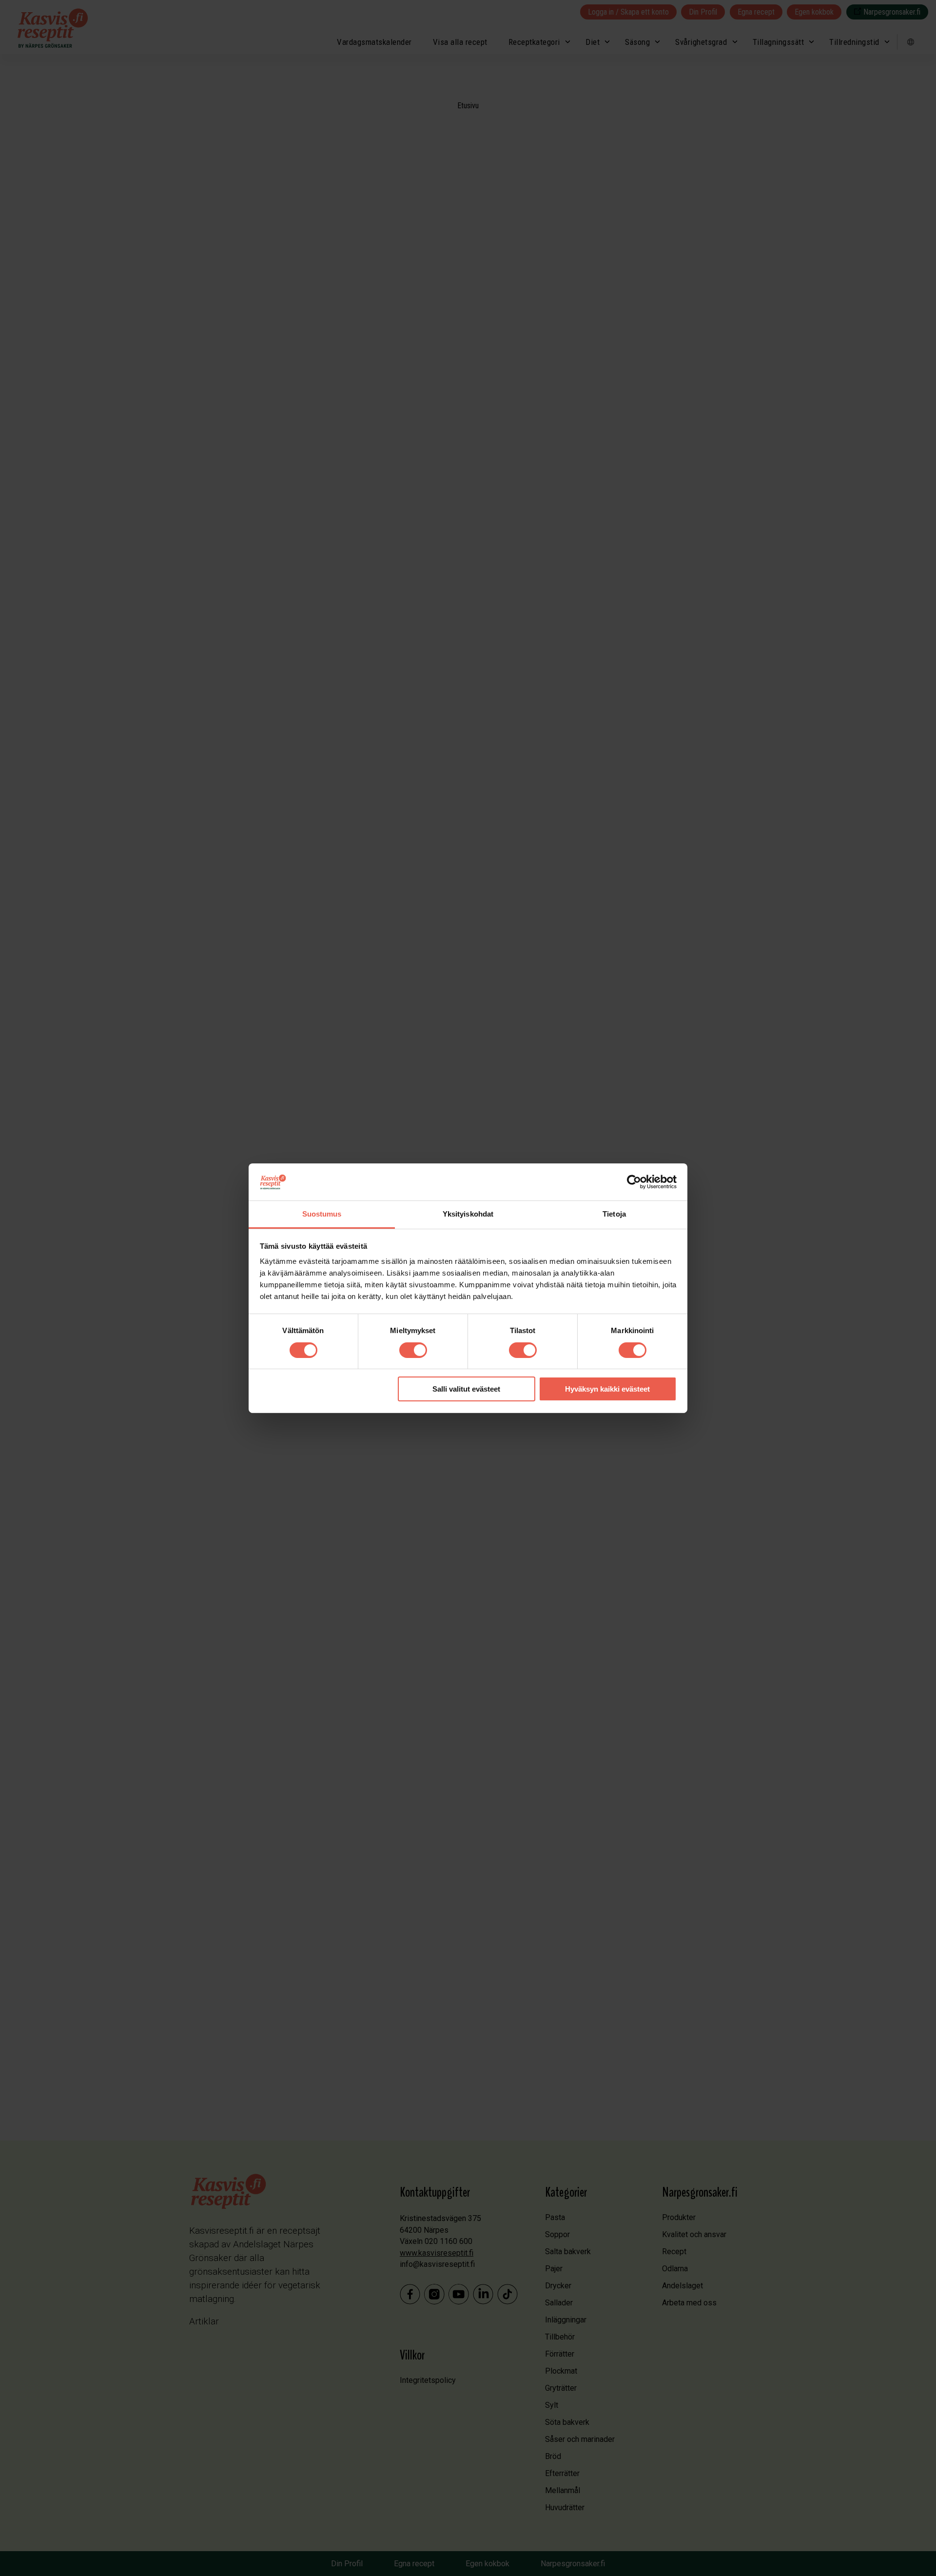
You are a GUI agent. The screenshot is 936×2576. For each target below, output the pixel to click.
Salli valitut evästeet (466, 1389)
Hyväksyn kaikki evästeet (607, 1389)
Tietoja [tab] (614, 1214)
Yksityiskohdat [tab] (468, 1214)
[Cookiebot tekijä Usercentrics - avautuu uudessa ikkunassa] (634, 1182)
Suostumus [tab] (322, 1214)
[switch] (413, 1350)
